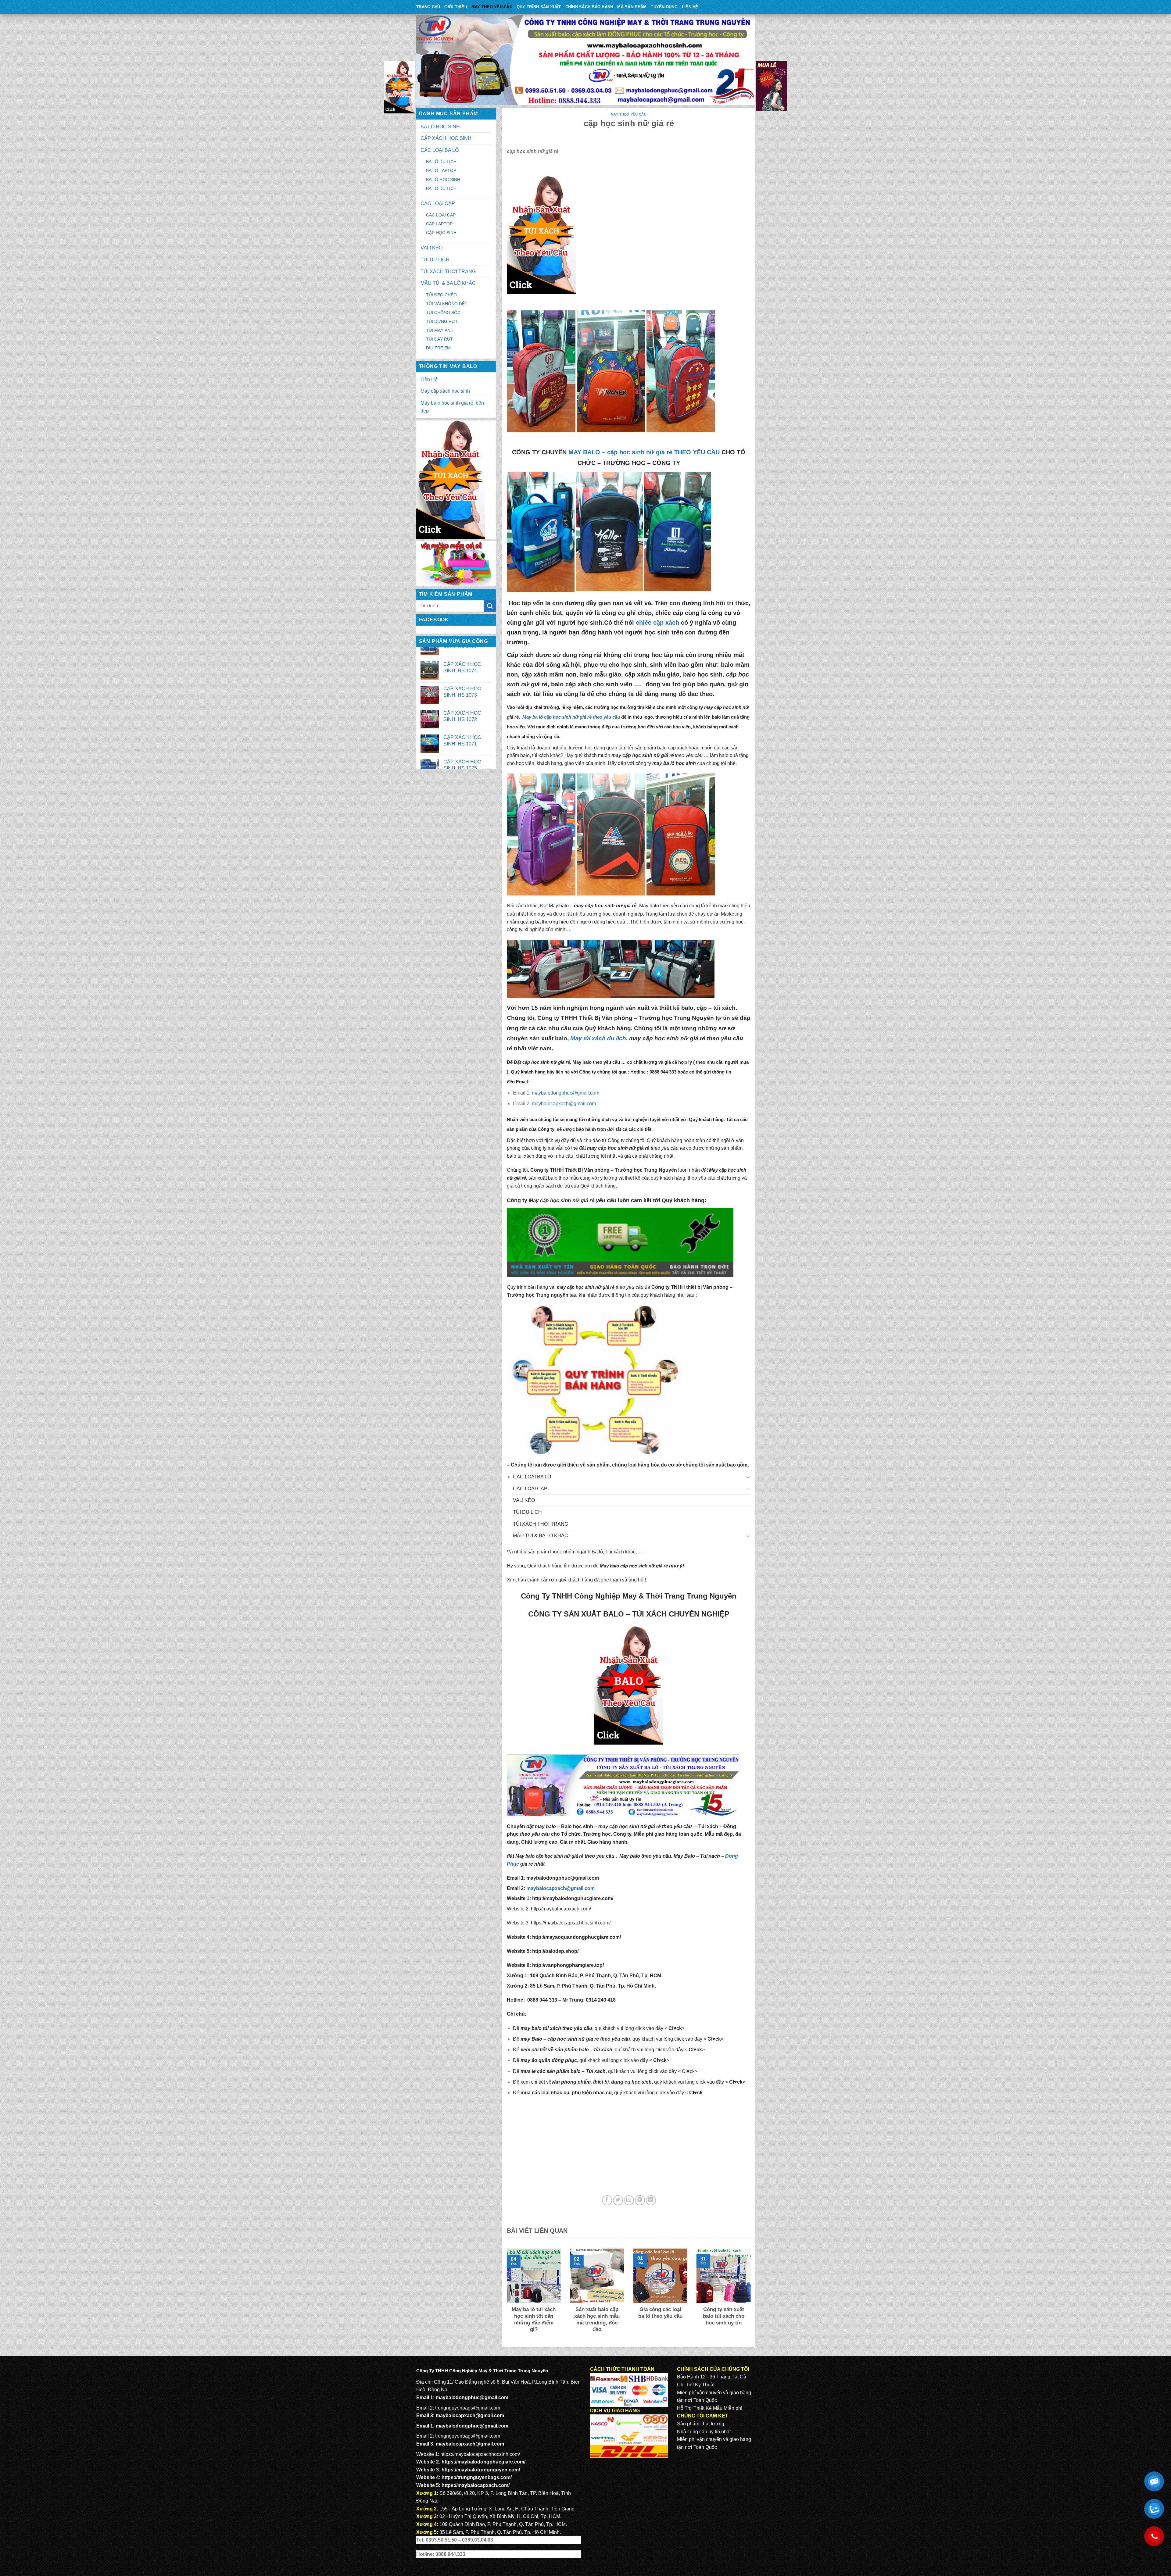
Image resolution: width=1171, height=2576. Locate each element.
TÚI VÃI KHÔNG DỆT (447, 304)
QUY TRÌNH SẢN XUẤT (539, 7)
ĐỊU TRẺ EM (438, 348)
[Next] (752, 2295)
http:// (571, 1898)
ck (699, 2050)
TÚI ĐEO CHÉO (441, 295)
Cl (691, 2050)
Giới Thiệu (456, 7)
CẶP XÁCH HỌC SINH (446, 138)
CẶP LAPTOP (439, 224)
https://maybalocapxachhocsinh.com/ (571, 1923)
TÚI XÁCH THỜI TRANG (448, 272)
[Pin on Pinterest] (640, 2200)
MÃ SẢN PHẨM (632, 7)
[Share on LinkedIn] (651, 2200)
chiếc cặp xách (657, 623)
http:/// (568, 1965)
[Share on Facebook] (607, 2200)
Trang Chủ (428, 7)
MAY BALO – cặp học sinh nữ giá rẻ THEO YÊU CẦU (644, 452)
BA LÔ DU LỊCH (441, 162)
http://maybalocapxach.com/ (561, 1909)
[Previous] (506, 2295)
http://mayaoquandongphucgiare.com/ (576, 1937)
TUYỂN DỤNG (664, 7)
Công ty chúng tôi (627, 1140)
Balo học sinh (577, 1826)
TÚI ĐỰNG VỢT (442, 321)
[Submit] (490, 606)
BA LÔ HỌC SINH (440, 127)
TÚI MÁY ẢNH (440, 330)
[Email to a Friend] (629, 2200)
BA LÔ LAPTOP (441, 170)
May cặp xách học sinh (445, 391)
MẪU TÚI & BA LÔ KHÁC (448, 283)
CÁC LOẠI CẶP (438, 204)
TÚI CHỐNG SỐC (443, 313)
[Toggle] (748, 1477)
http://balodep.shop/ (555, 1951)
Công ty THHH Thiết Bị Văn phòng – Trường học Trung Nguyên (626, 1018)
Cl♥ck (675, 2028)
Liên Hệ (690, 7)
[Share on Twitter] (618, 2200)
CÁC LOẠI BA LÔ (440, 150)
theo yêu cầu (535, 1834)
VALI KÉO (432, 248)
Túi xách (708, 1826)
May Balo (684, 1856)
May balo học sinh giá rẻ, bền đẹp (452, 407)
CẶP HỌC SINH (441, 233)
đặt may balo (541, 1826)
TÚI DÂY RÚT (439, 339)
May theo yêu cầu (492, 7)
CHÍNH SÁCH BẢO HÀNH (589, 7)
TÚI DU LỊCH (435, 260)
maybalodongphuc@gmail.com (566, 1093)
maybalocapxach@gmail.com (564, 1104)
